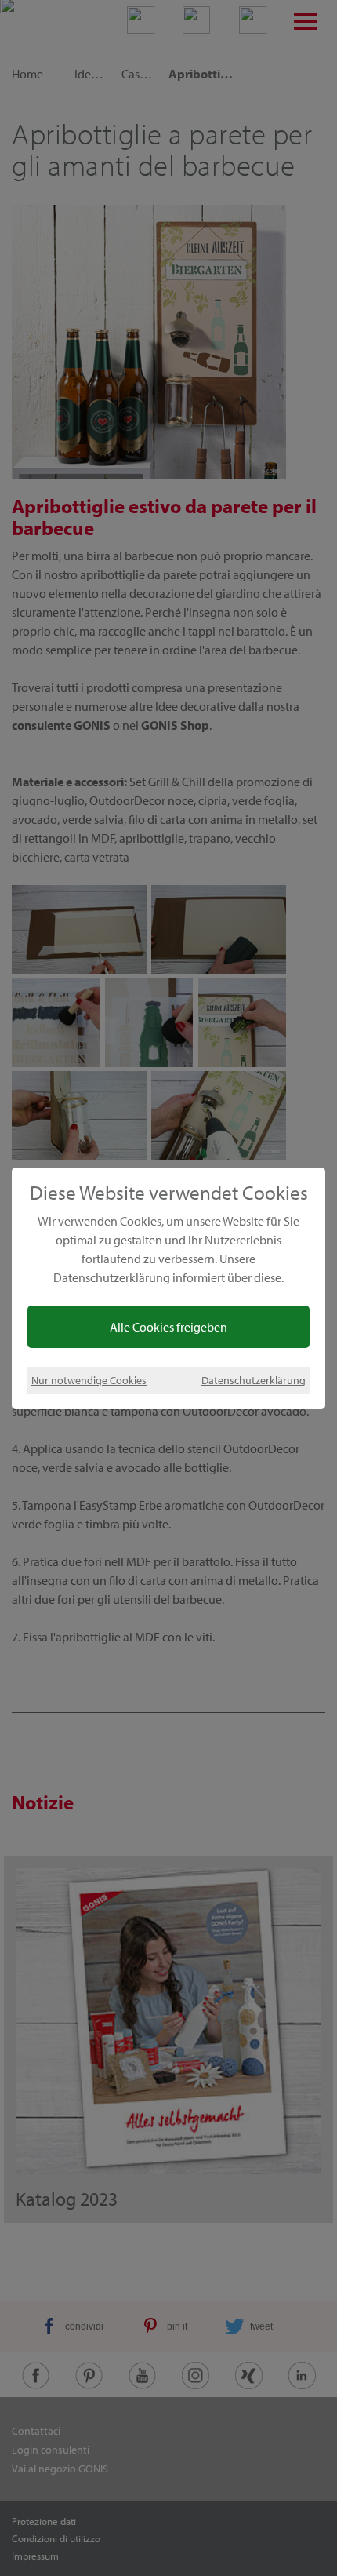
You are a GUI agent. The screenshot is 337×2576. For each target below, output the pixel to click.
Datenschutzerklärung (254, 1380)
